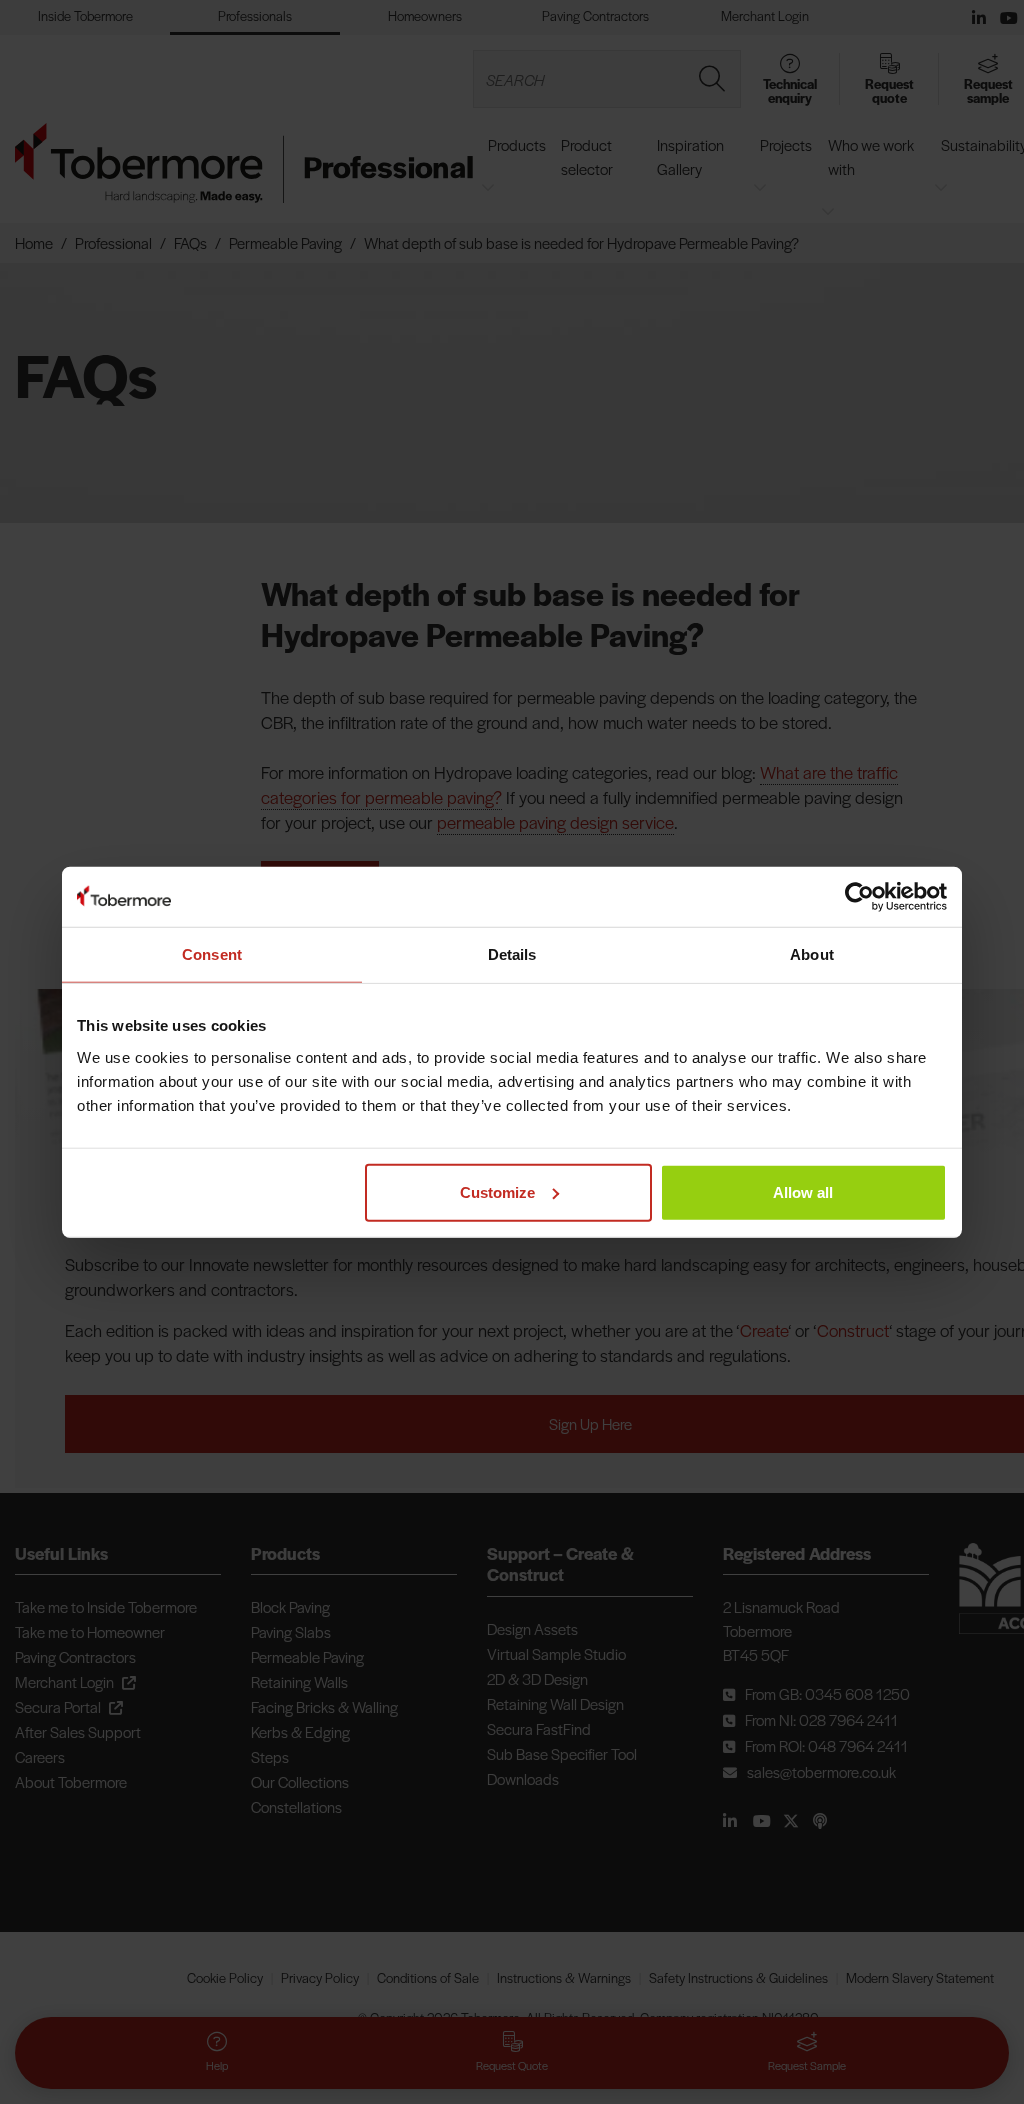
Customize (497, 1191)
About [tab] (812, 954)
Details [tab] (512, 954)
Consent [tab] (212, 954)
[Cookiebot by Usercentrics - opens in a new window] (859, 897)
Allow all (803, 1191)
